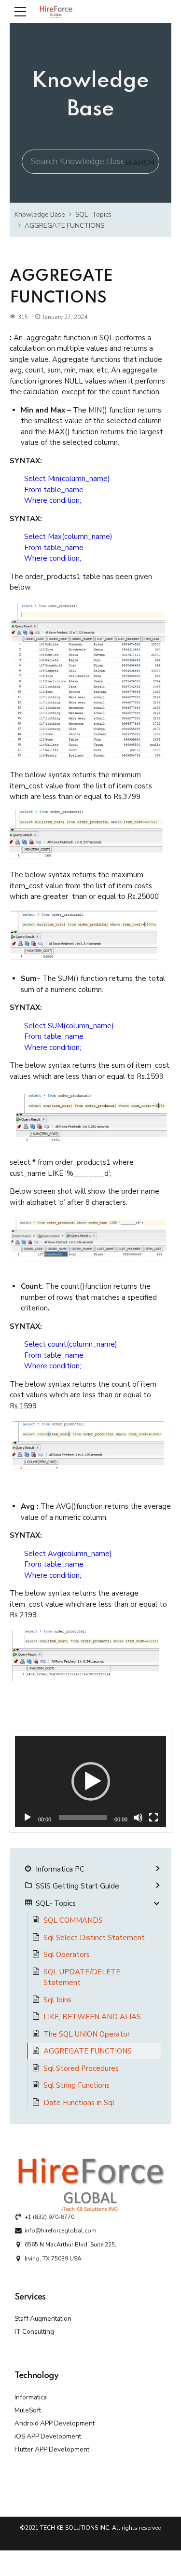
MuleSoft (28, 2410)
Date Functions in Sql (79, 2103)
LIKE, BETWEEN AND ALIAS (92, 2017)
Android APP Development (55, 2423)
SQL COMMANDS (73, 1920)
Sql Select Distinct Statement (94, 1938)
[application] (90, 1782)
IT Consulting (34, 2332)
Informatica (31, 2397)
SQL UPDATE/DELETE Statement (82, 1977)
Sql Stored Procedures (81, 2068)
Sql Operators (67, 1955)
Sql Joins (57, 2000)
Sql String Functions (77, 2085)
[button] (91, 1781)
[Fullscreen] (153, 1818)
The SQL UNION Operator (87, 2034)
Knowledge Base (40, 214)
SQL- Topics (93, 214)
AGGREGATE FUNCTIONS (64, 226)
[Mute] (138, 1818)
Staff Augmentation (43, 2319)
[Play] (28, 1818)
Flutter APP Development (52, 2449)
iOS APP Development (48, 2436)
